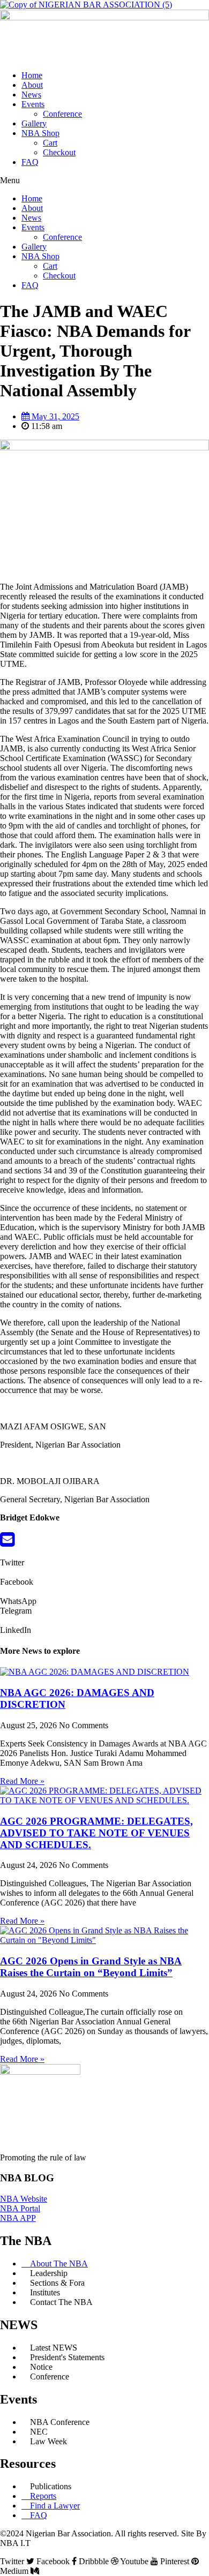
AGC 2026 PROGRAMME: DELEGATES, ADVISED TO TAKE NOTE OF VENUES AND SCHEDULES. (96, 1833)
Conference (62, 114)
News (31, 95)
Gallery (34, 123)
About (32, 85)
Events (33, 104)
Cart (50, 143)
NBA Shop (40, 133)
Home (32, 75)
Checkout (59, 152)
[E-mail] (7, 1543)
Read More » (22, 1781)
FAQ (30, 162)
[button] (104, 180)
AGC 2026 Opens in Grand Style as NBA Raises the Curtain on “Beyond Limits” (91, 1967)
